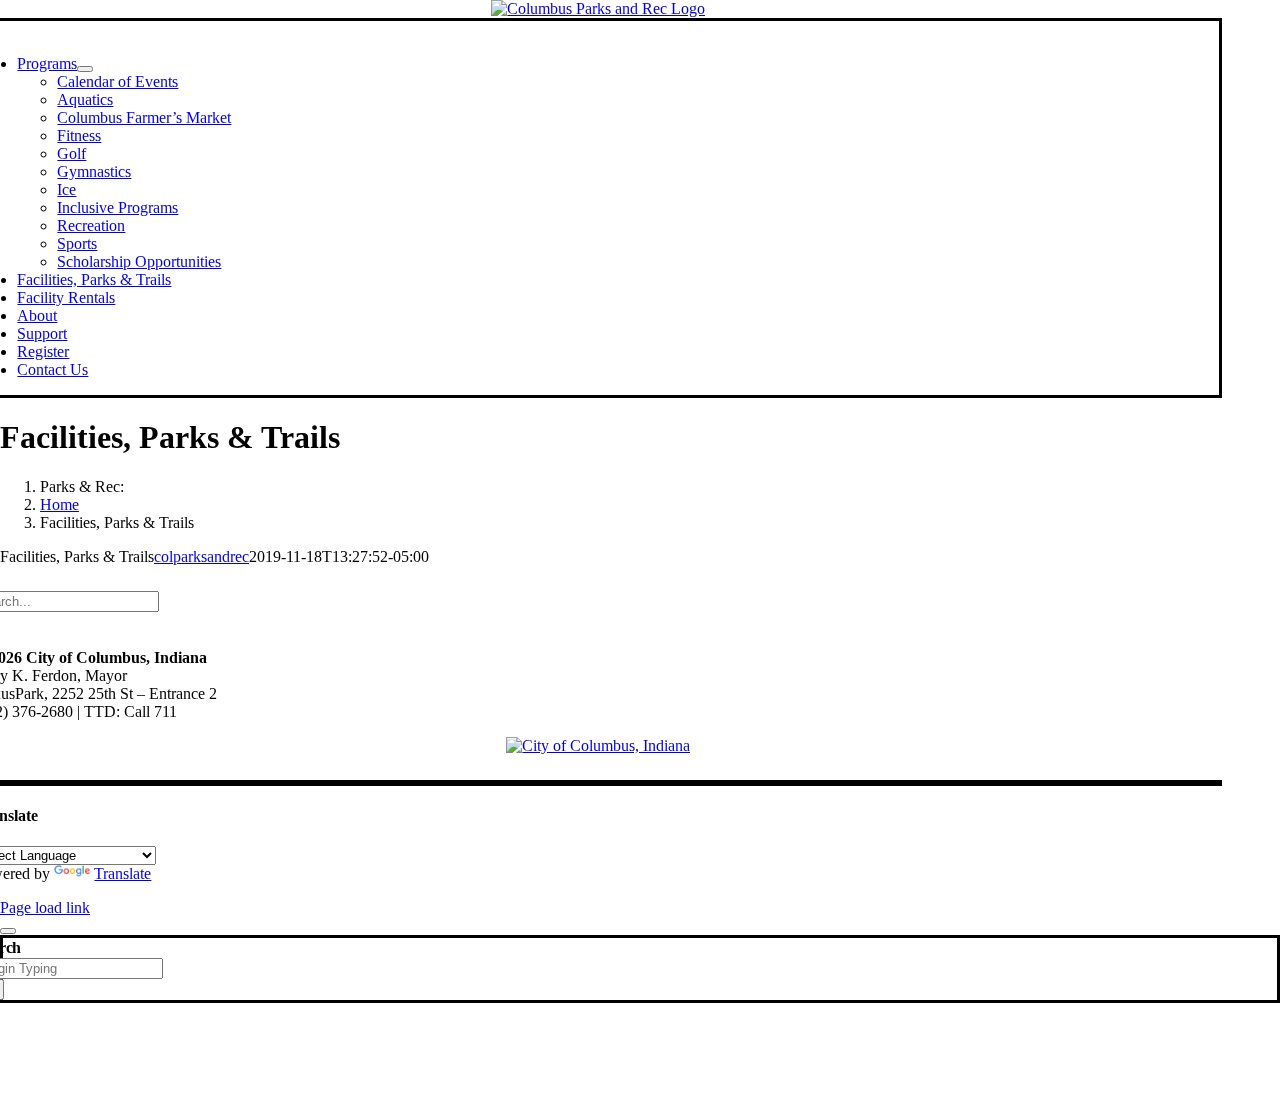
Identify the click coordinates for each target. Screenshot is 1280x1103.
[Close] (8, 931)
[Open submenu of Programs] (85, 69)
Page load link (45, 907)
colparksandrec (201, 556)
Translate (122, 873)
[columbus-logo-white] (598, 745)
